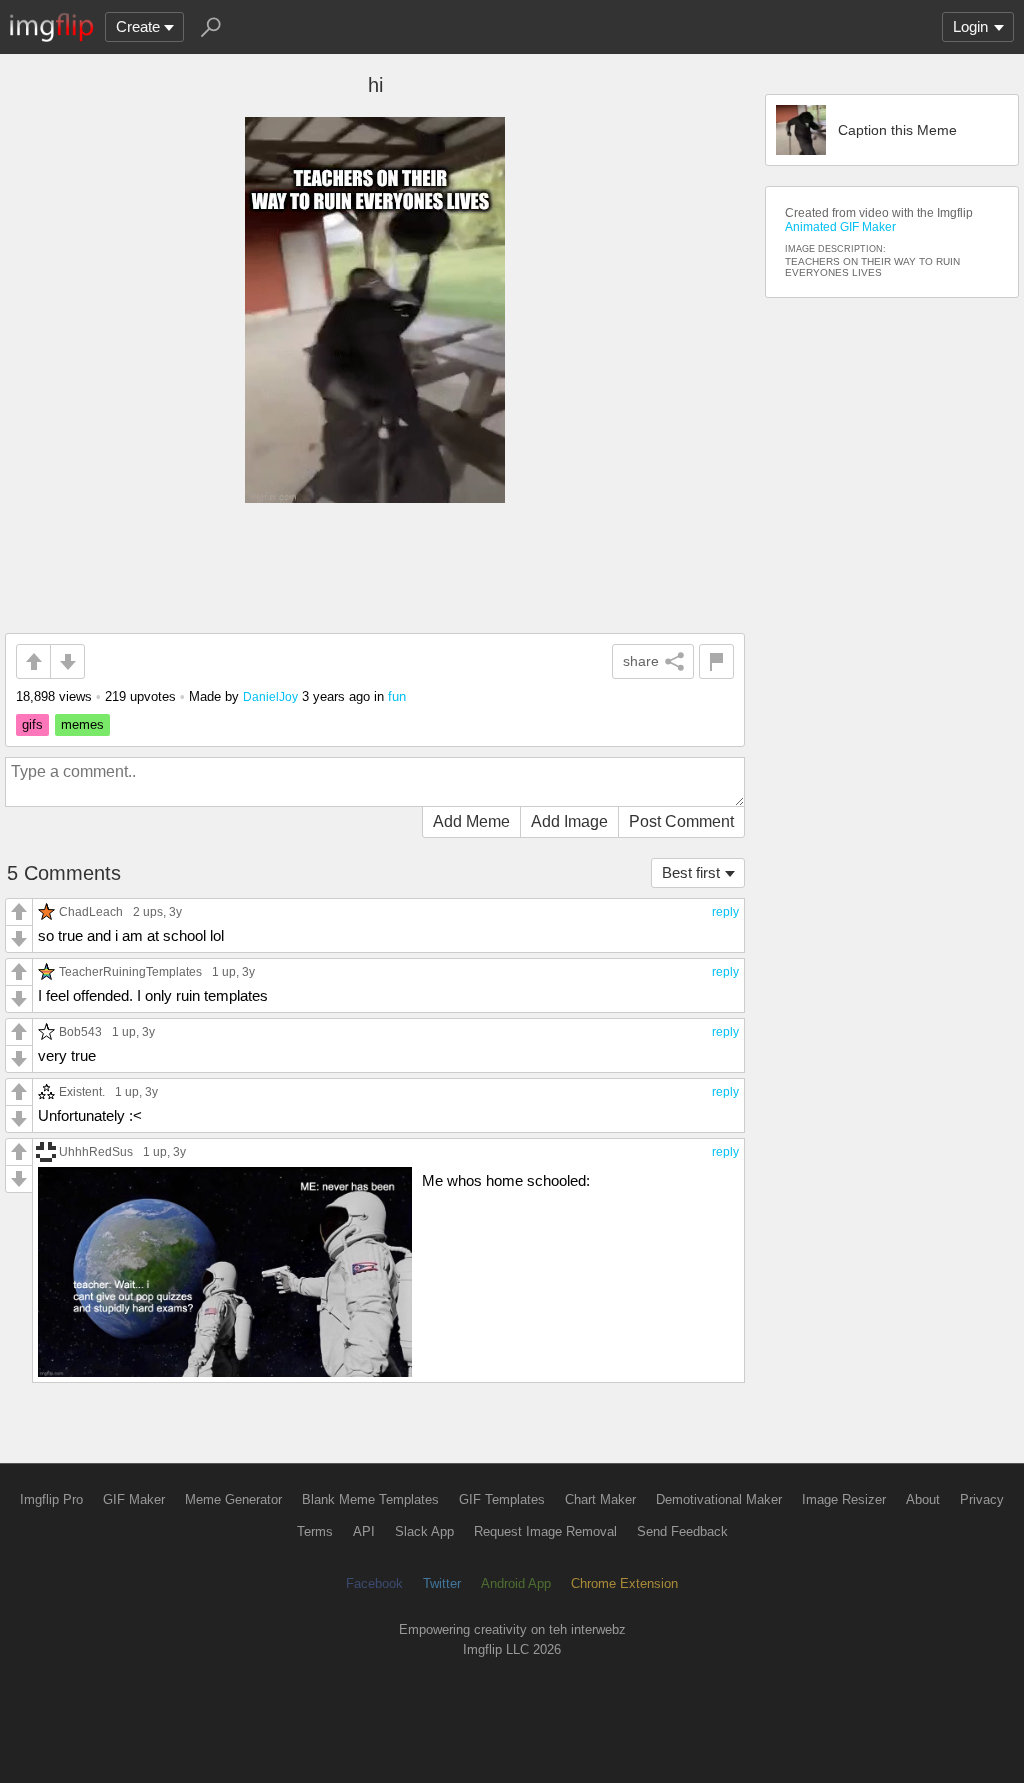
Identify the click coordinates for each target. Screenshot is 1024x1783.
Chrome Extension (624, 1583)
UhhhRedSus (96, 1151)
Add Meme (471, 821)
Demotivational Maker (719, 1499)
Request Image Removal (545, 1531)
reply (725, 912)
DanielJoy (270, 696)
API (364, 1531)
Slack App (424, 1531)
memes (82, 724)
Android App (516, 1583)
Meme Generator (233, 1499)
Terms (315, 1531)
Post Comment (681, 821)
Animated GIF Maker (840, 227)
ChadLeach (91, 911)
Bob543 (80, 1031)
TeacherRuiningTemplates (130, 971)
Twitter (442, 1583)
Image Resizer (844, 1499)
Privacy (982, 1499)
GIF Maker (134, 1499)
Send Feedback (682, 1531)
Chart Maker (600, 1499)
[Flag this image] (716, 661)
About (923, 1499)
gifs (32, 724)
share (641, 661)
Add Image (569, 821)
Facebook (374, 1583)
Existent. (82, 1091)
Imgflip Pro (51, 1499)
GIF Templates (502, 1499)
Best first (691, 872)
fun (397, 696)
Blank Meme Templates (370, 1499)
